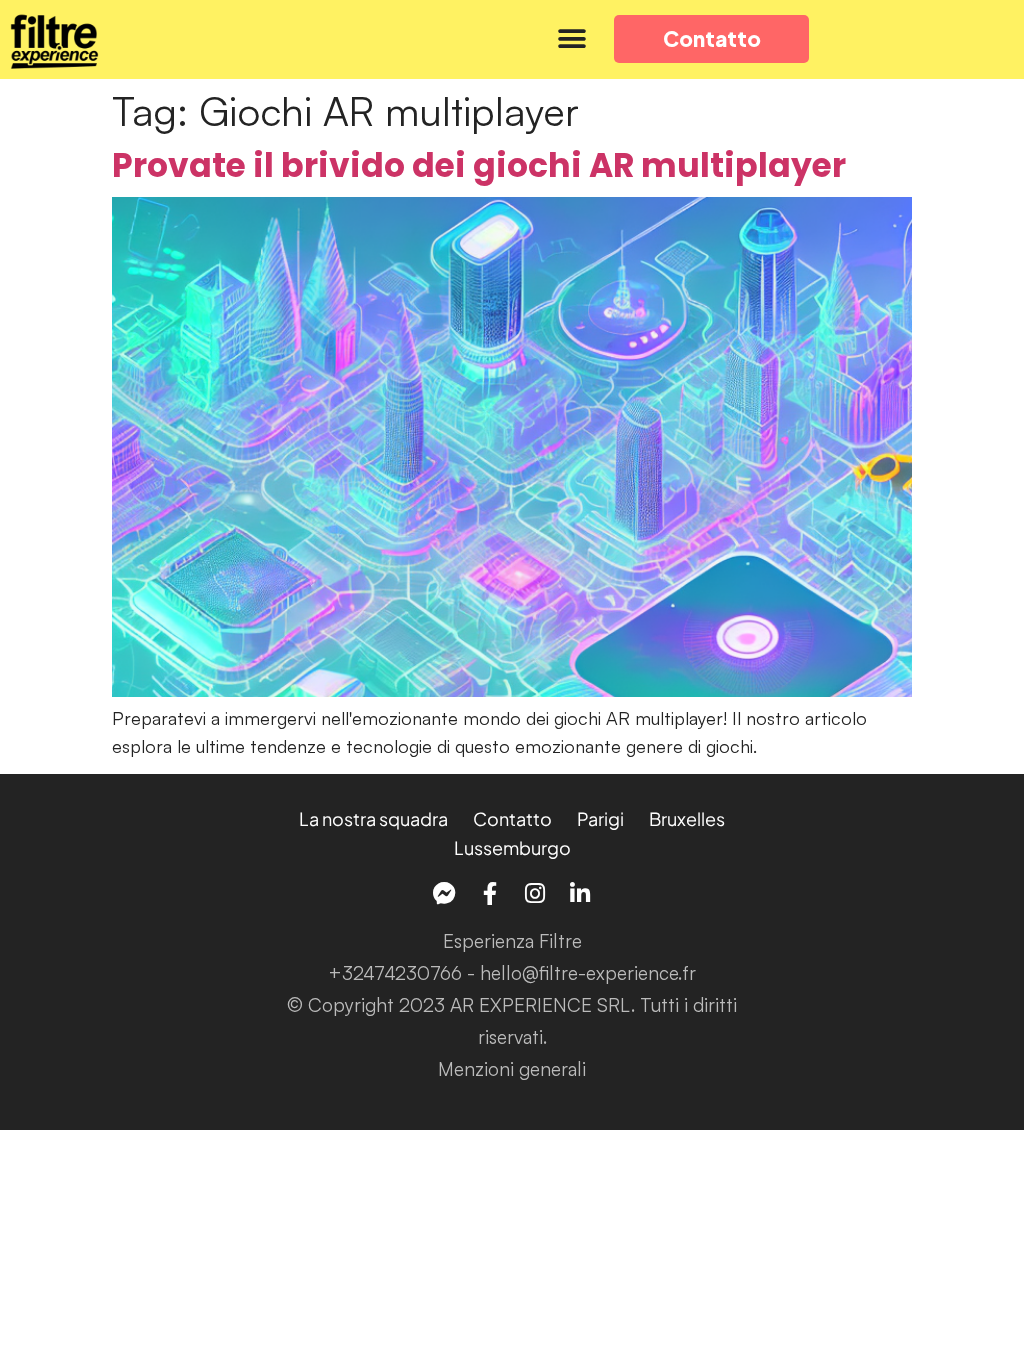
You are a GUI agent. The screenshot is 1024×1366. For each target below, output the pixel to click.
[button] (571, 39)
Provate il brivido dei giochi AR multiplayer (479, 165)
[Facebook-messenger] (444, 893)
